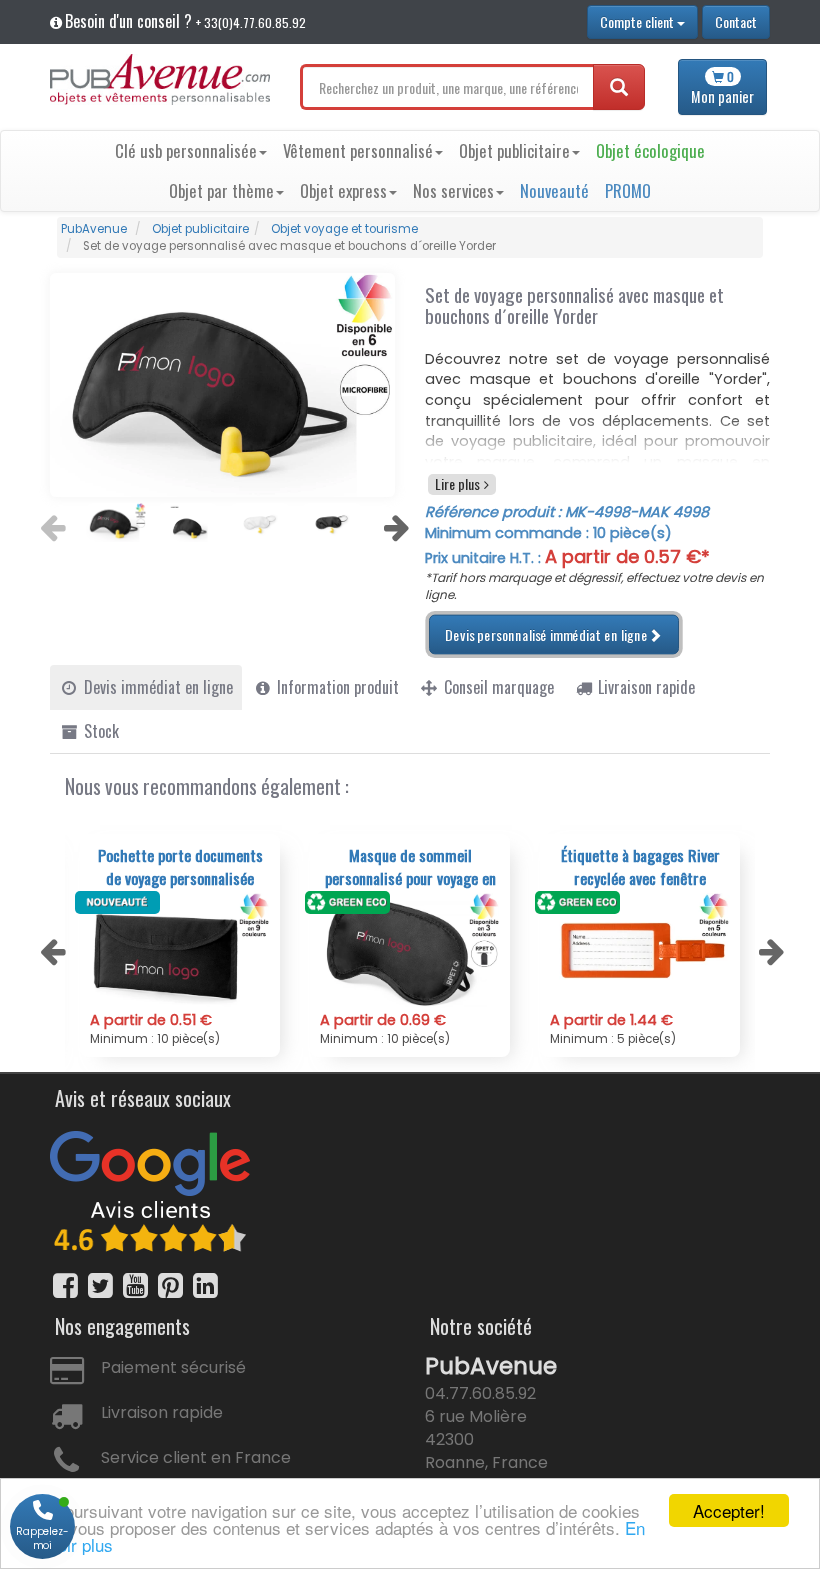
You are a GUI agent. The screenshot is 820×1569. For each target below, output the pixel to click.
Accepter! (729, 1510)
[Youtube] (135, 1285)
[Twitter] (100, 1285)
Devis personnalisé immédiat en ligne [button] (547, 634)
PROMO (628, 190)
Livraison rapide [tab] (644, 687)
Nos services (453, 190)
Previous (50, 522)
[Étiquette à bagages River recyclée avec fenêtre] (640, 951)
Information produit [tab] (336, 687)
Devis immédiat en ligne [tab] (156, 687)
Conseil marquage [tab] (497, 687)
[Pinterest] (170, 1285)
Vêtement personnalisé (358, 150)
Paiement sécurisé (173, 1367)
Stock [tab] (99, 731)
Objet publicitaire (514, 150)
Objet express (343, 190)
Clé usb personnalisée (186, 150)
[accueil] (160, 79)
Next (394, 522)
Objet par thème (221, 190)
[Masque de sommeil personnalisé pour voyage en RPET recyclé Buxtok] (410, 951)
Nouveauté (554, 190)
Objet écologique (650, 150)
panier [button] (722, 87)
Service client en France (196, 1457)
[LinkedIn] (205, 1285)
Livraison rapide (162, 1412)
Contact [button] (736, 21)
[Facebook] (65, 1285)
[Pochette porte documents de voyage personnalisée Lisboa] (180, 951)
